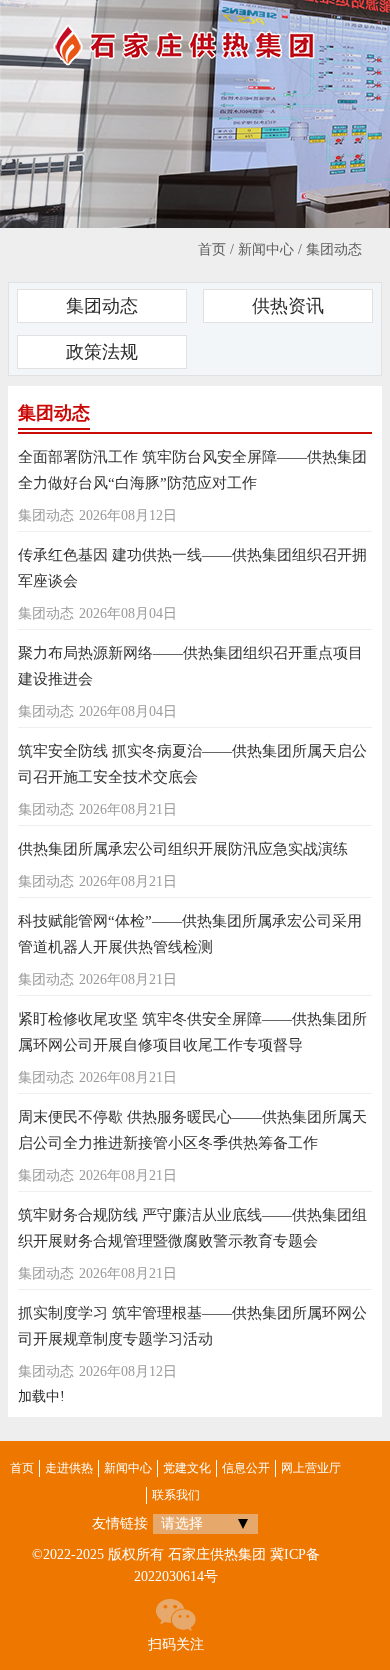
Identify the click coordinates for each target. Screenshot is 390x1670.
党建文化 (187, 1468)
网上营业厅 (311, 1468)
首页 (212, 249)
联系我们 (176, 1495)
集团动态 (334, 249)
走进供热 (69, 1468)
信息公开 (246, 1468)
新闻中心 (266, 249)
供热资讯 (288, 306)
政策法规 (102, 352)
